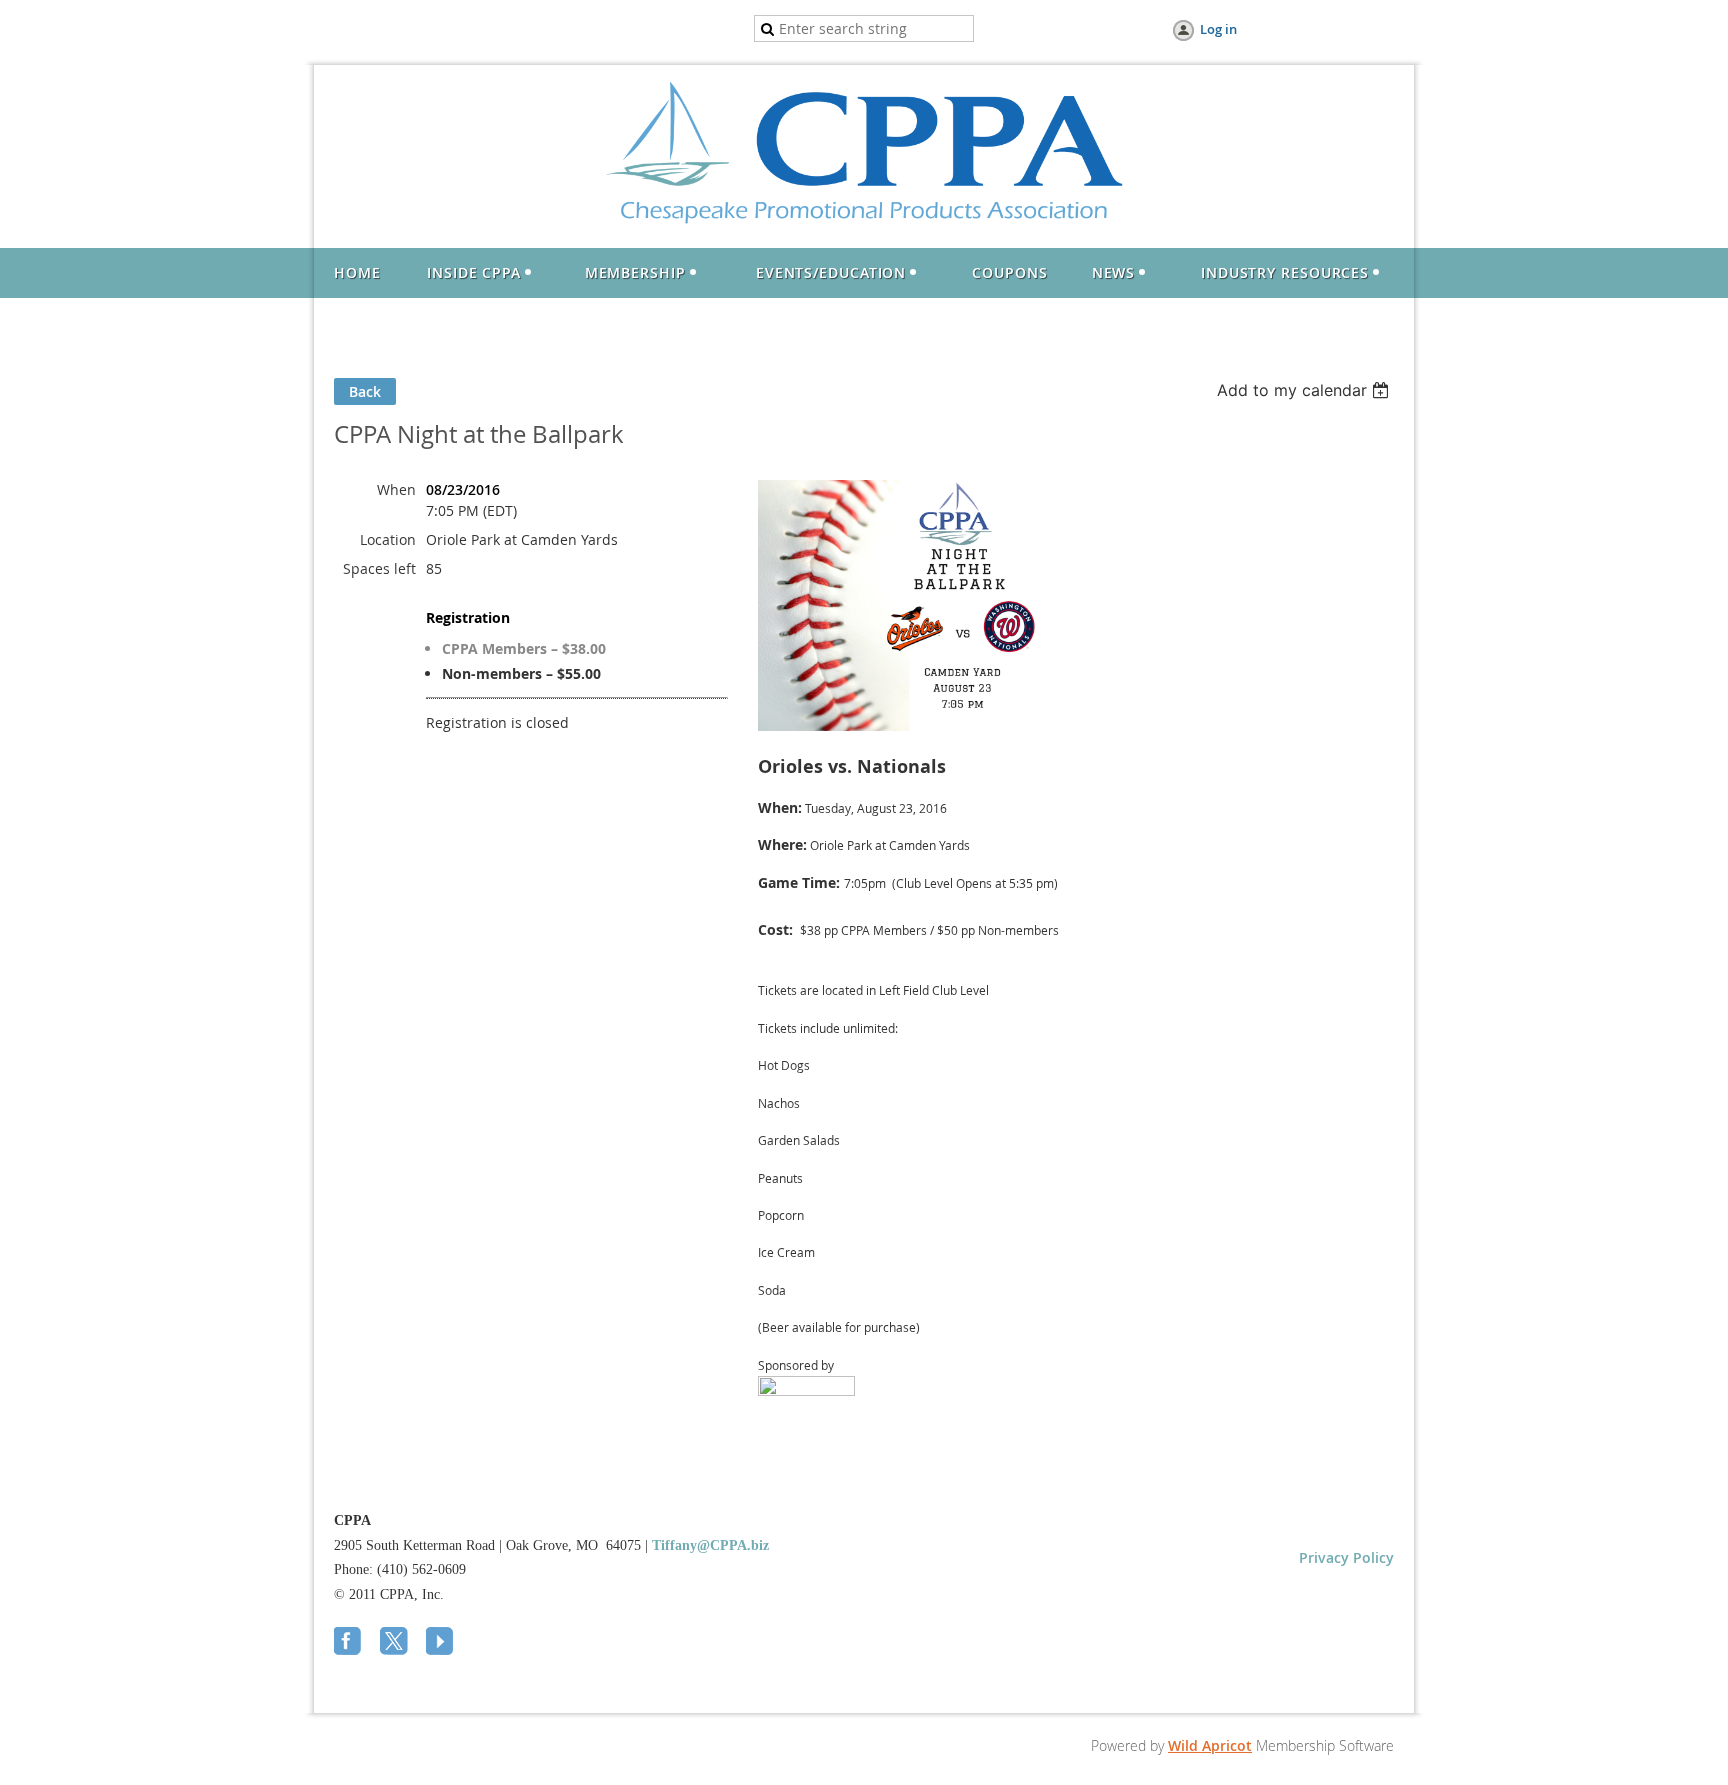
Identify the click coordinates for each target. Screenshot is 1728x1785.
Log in (1218, 29)
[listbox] (1305, 390)
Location (388, 539)
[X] (396, 1643)
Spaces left (379, 568)
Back (365, 391)
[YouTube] (442, 1643)
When (396, 489)
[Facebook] (350, 1643)
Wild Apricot (1210, 1745)
